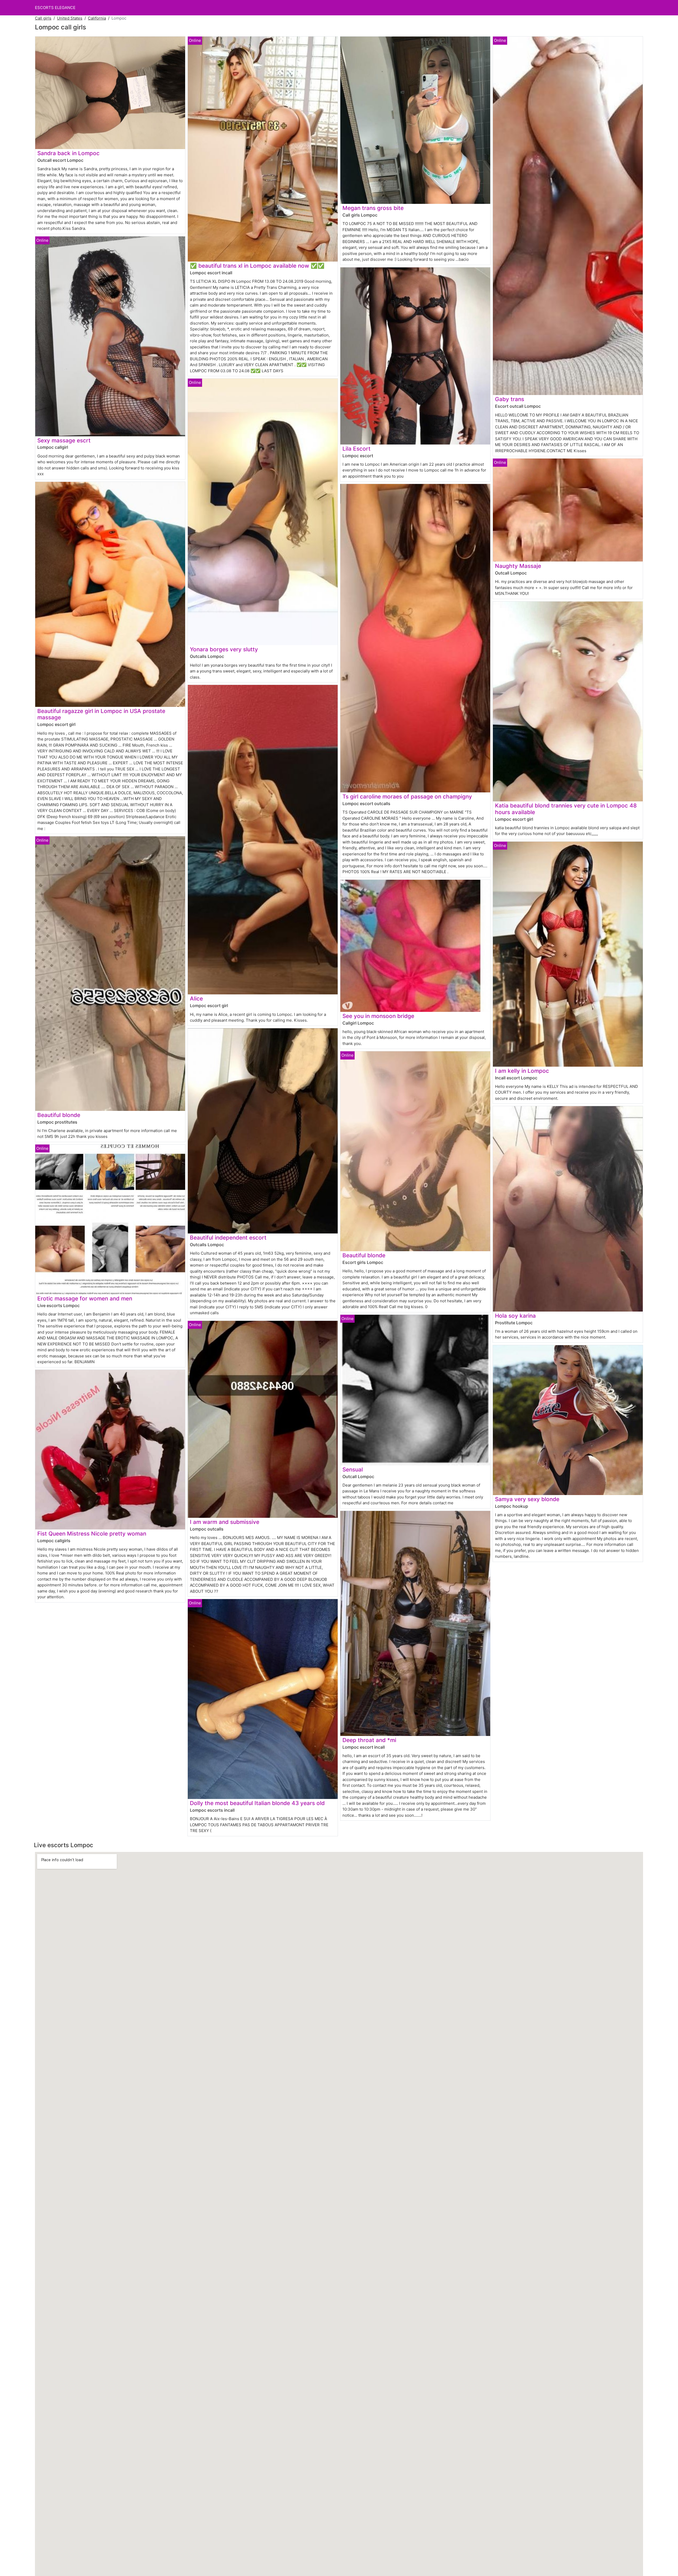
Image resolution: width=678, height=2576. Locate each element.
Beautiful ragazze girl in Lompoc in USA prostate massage (101, 714)
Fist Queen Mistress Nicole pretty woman (92, 1534)
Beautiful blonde (59, 1115)
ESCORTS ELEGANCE (55, 8)
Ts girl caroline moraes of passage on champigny (407, 796)
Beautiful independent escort (228, 1238)
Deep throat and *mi (369, 1740)
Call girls (43, 18)
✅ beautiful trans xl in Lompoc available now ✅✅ (257, 266)
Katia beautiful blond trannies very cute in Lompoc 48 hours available (566, 809)
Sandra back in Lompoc (68, 153)
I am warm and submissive (225, 1522)
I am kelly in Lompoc (522, 1071)
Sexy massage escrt (64, 440)
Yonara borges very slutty (224, 649)
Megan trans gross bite (373, 208)
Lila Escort (356, 449)
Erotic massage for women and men (85, 1298)
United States (70, 18)
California (97, 18)
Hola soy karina (515, 1316)
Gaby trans (510, 399)
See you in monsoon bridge (378, 1016)
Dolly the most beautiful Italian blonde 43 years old (257, 1803)
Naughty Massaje (518, 566)
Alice (196, 998)
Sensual (353, 1469)
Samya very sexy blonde (527, 1499)
